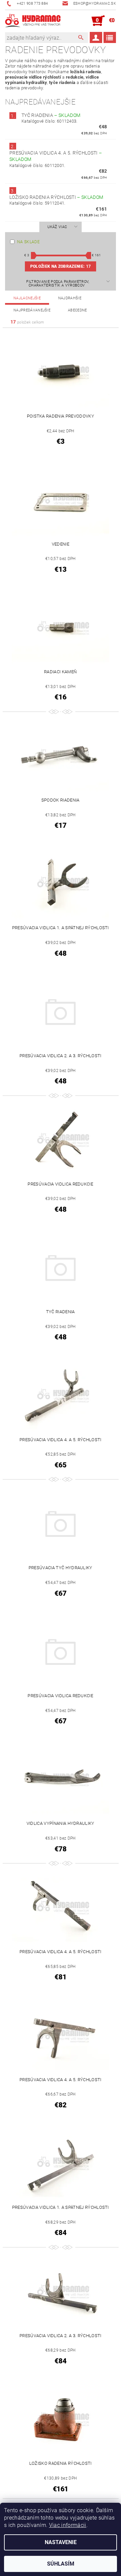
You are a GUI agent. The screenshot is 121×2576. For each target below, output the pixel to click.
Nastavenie (61, 2542)
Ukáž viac (57, 227)
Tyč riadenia (51, 115)
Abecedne (77, 310)
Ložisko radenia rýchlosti (56, 197)
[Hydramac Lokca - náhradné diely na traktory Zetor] (33, 21)
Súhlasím (61, 2564)
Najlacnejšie (27, 298)
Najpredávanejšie (32, 310)
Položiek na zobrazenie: (61, 266)
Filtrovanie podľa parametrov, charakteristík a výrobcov (58, 284)
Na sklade (28, 242)
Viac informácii (68, 2525)
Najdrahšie (70, 298)
